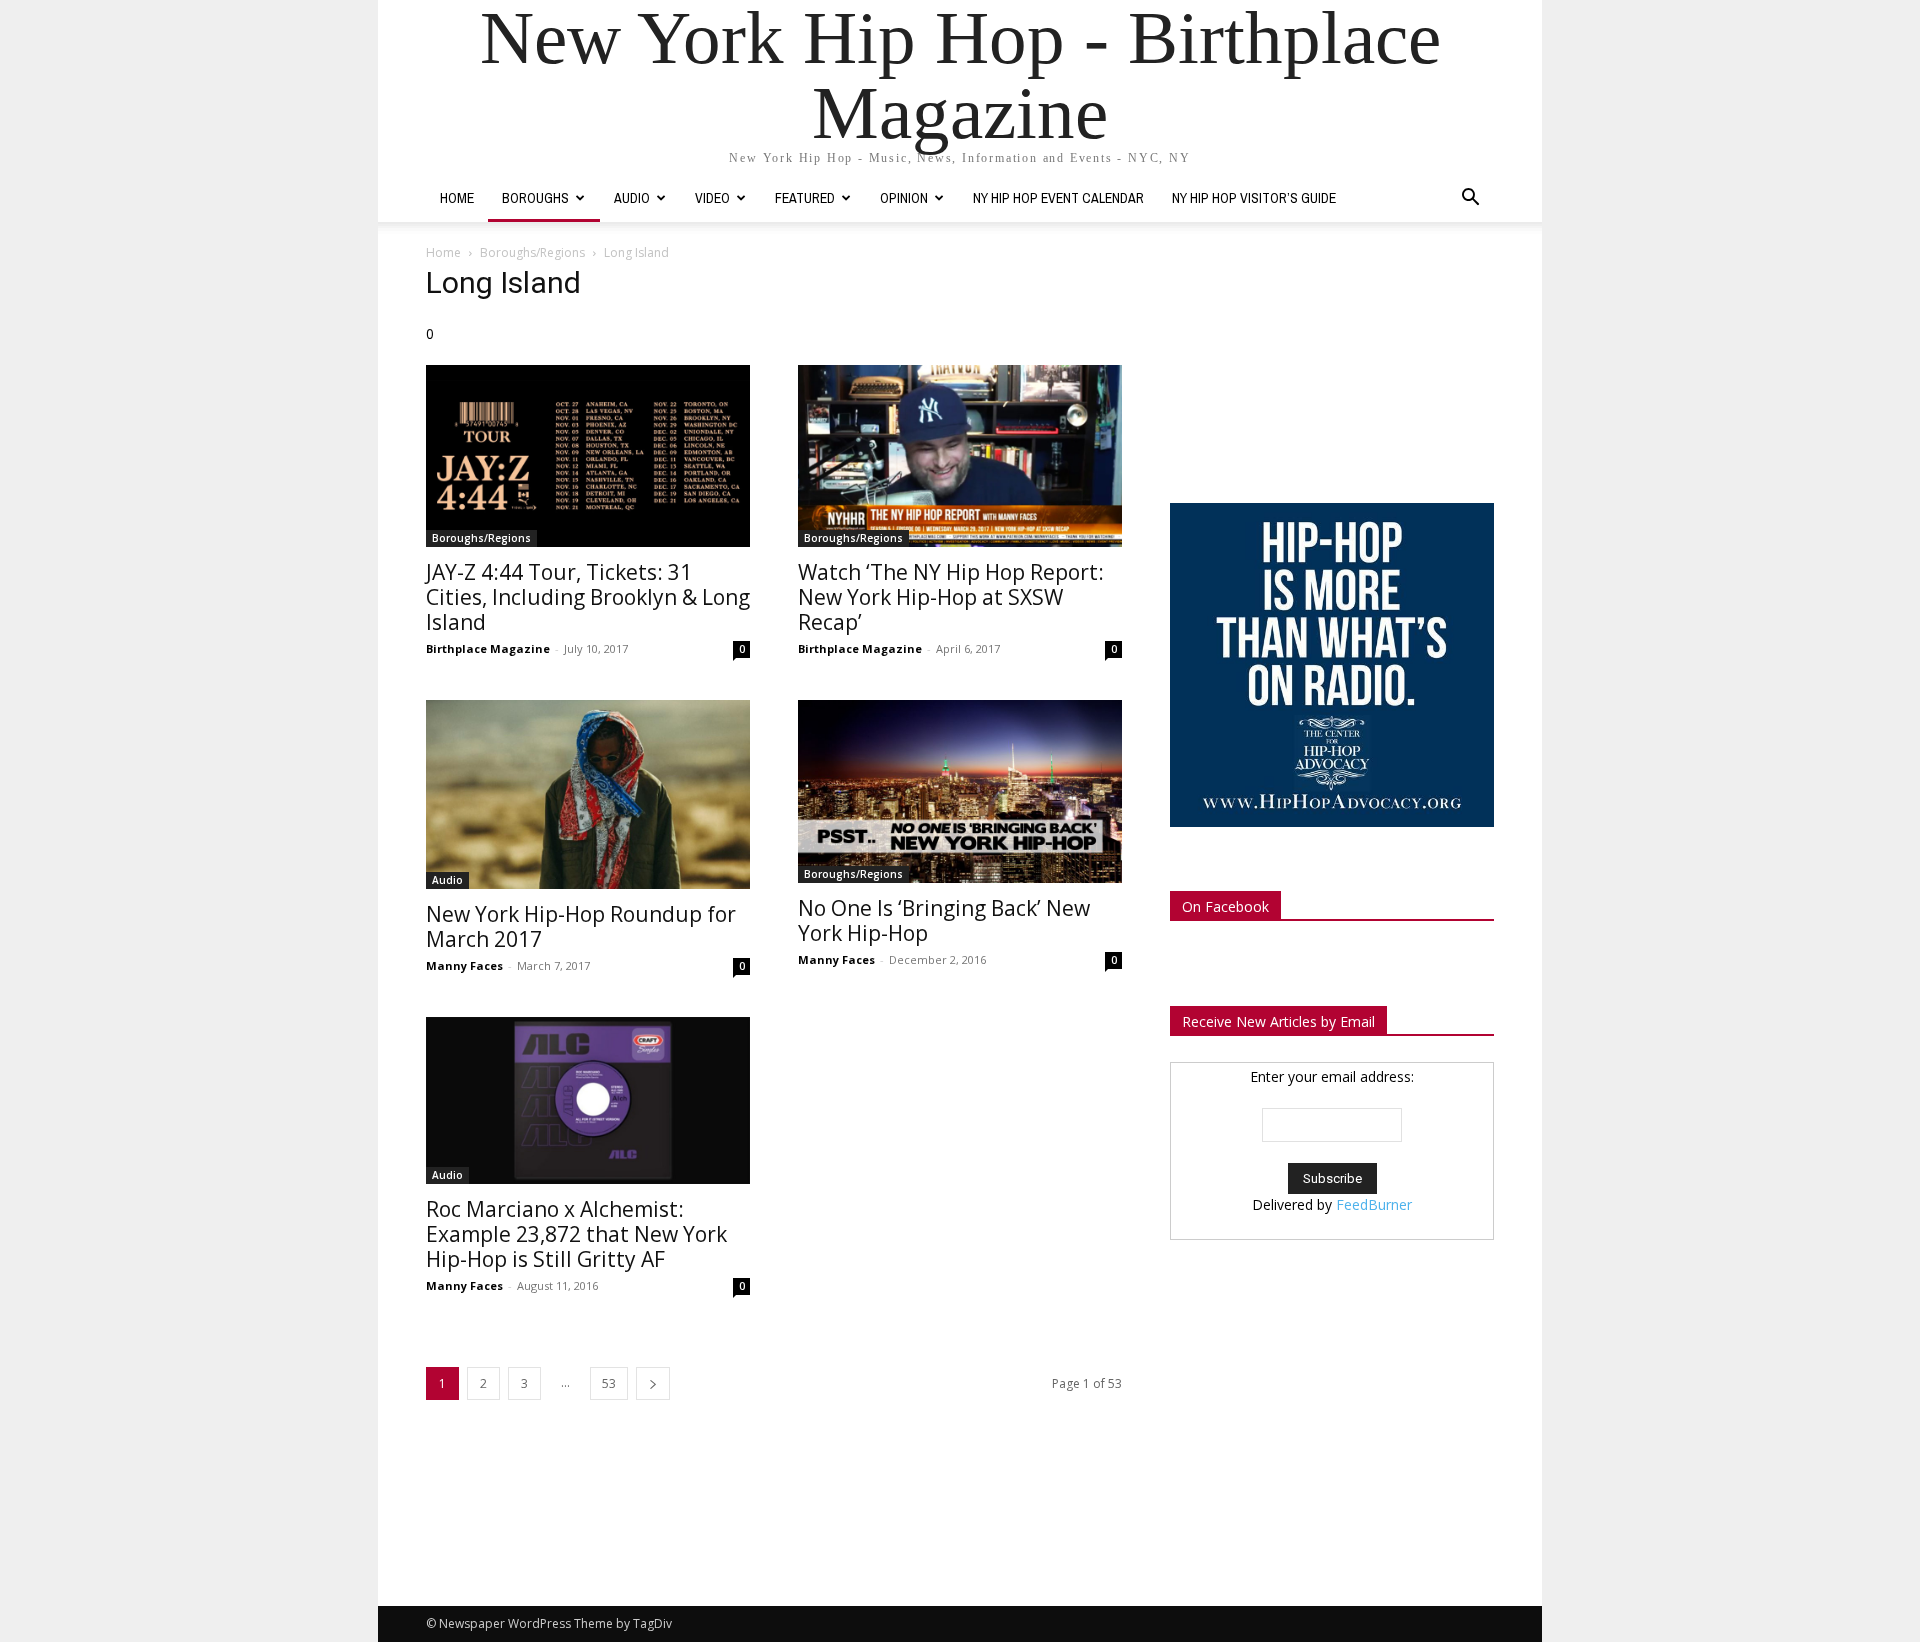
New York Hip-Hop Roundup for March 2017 (581, 926)
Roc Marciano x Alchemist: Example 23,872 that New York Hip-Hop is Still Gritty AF (576, 1234)
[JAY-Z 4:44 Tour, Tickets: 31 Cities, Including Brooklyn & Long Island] (588, 456)
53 (609, 1383)
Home (457, 198)
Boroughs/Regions (532, 252)
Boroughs (535, 198)
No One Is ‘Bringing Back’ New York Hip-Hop (944, 920)
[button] (1470, 199)
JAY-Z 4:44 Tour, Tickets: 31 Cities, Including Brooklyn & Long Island (588, 597)
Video (712, 198)
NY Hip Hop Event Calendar (1058, 198)
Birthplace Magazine (488, 648)
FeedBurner (1374, 1204)
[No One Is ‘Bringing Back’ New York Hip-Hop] (960, 791)
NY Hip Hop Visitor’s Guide (1254, 198)
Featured (805, 198)
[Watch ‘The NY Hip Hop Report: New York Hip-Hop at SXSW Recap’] (960, 456)
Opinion (904, 198)
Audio (632, 198)
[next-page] (653, 1383)
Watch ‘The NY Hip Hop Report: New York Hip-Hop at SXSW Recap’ (951, 597)
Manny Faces (464, 965)
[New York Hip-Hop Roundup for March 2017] (588, 794)
